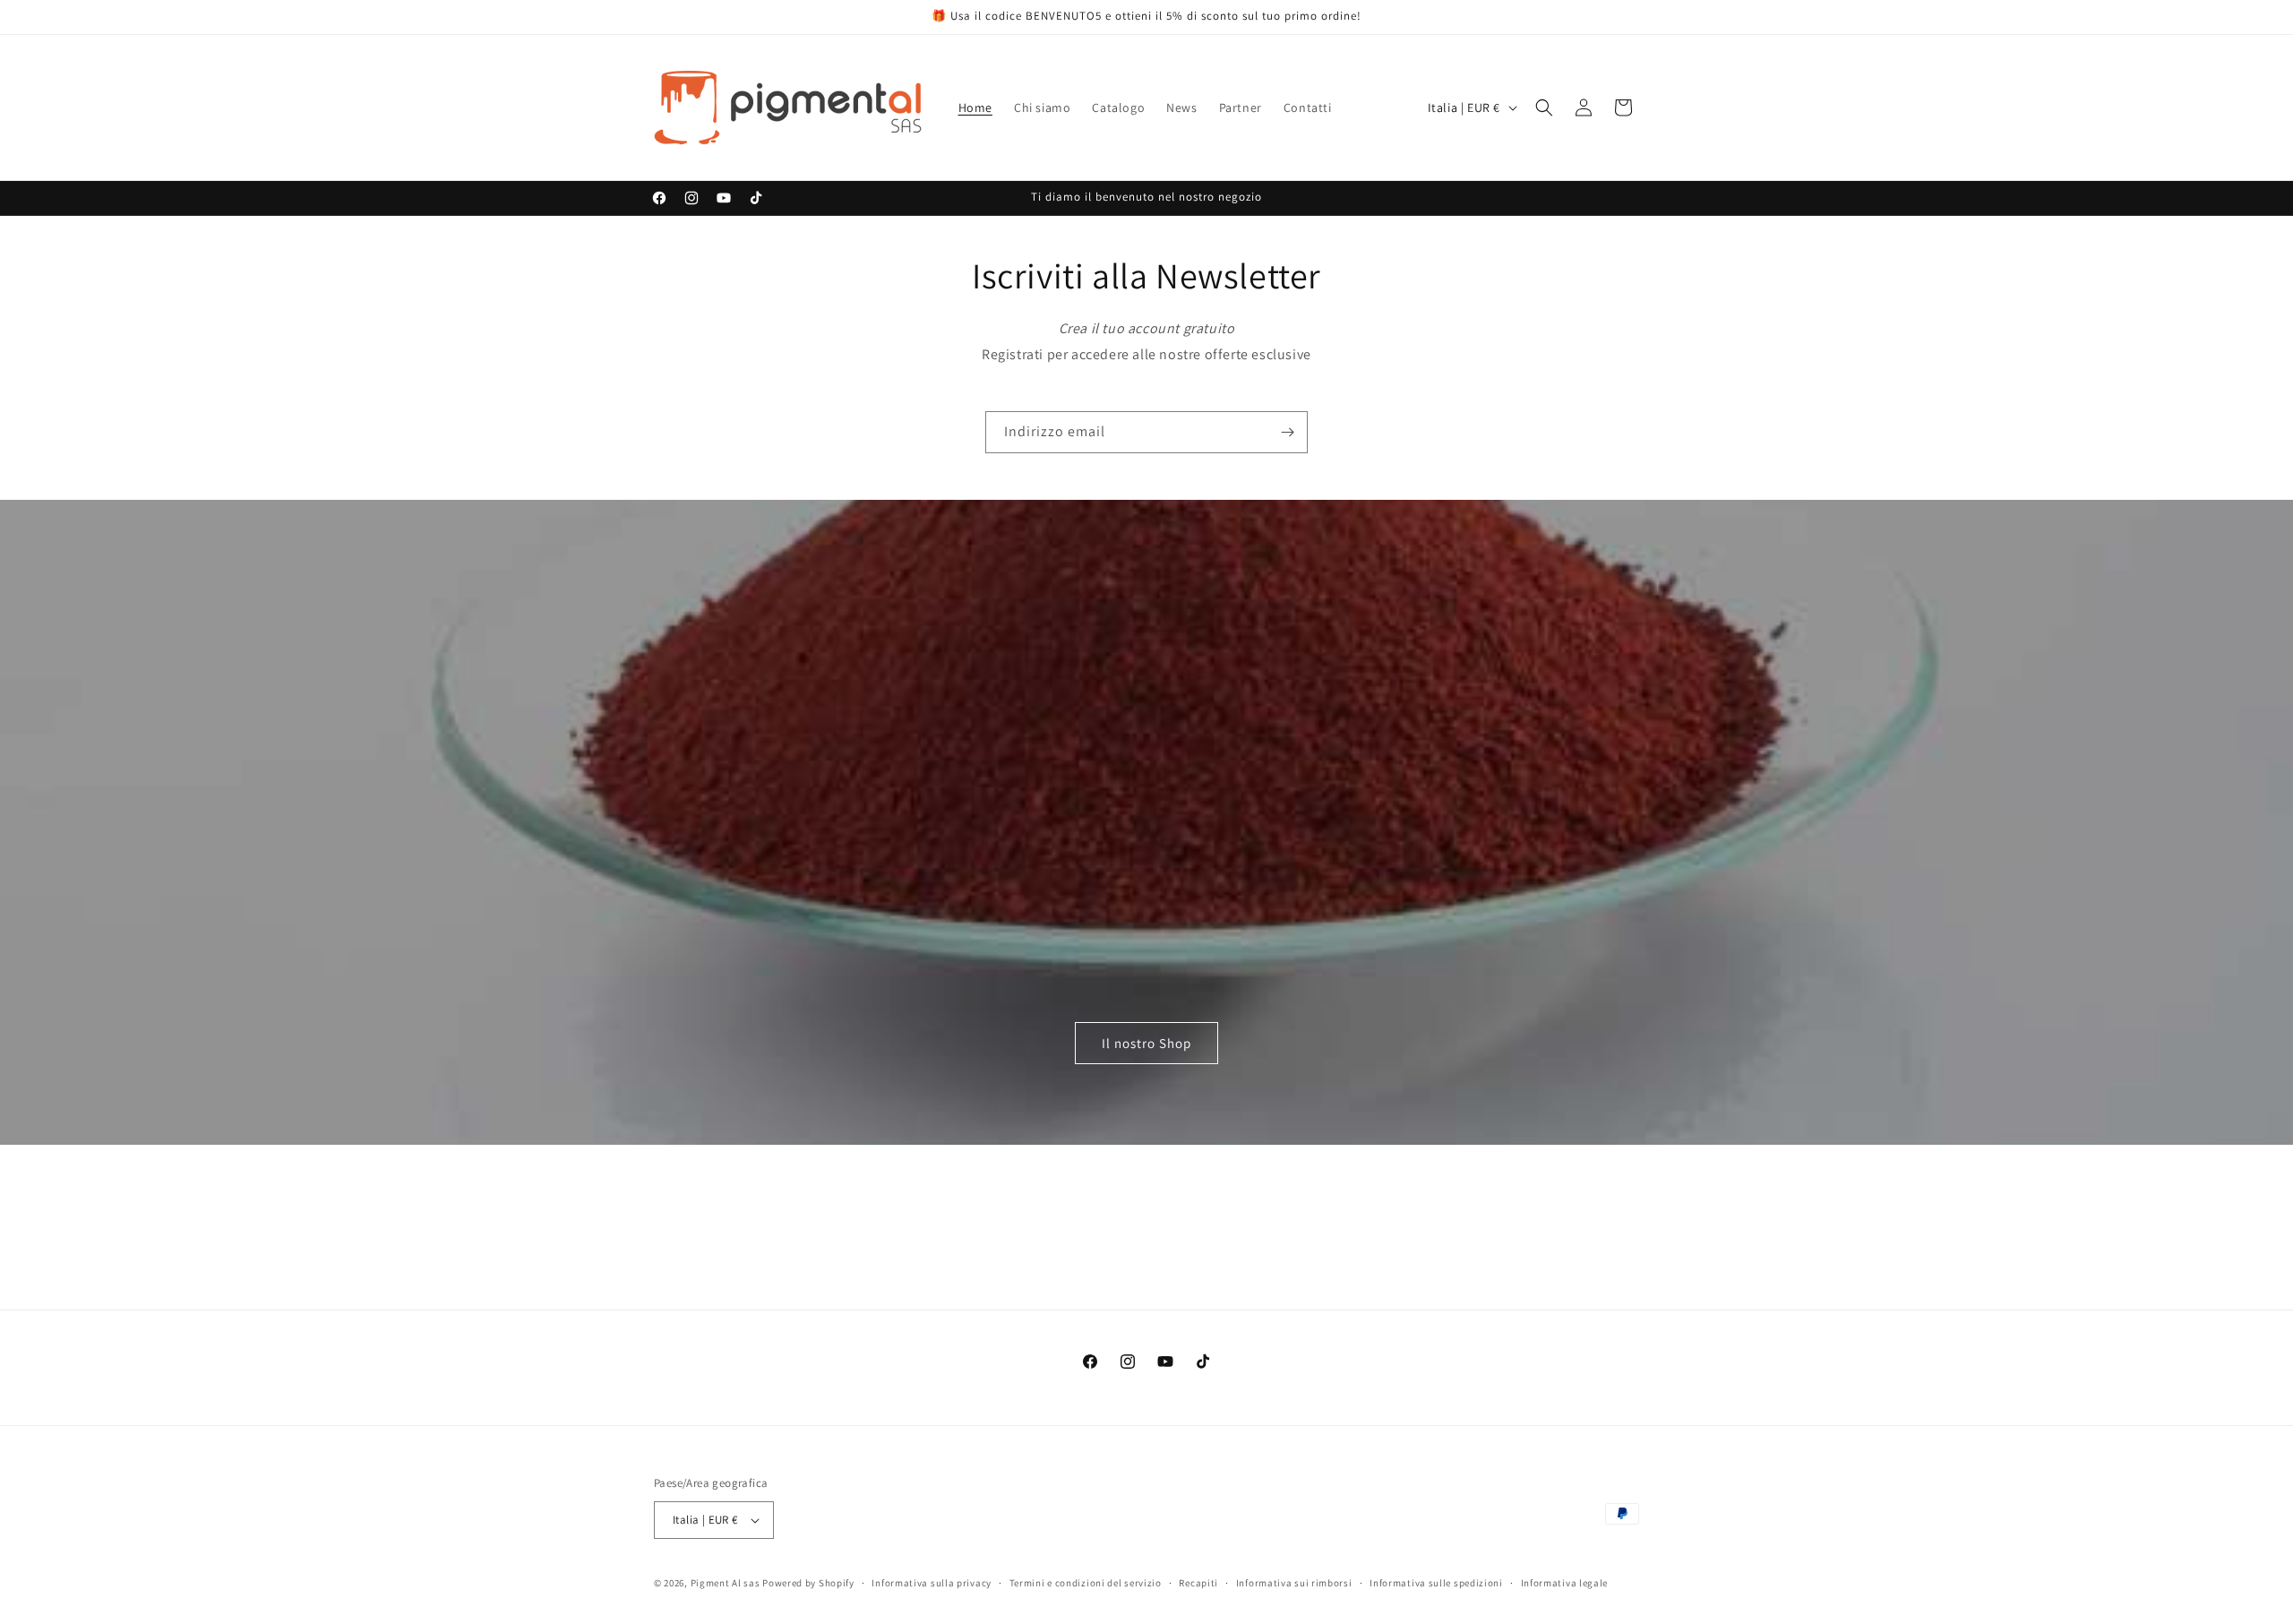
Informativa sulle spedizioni (1436, 1583)
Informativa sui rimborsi (1294, 1583)
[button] (1544, 107)
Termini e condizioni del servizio (1086, 1583)
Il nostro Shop (1146, 1043)
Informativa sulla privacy (932, 1583)
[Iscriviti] (1287, 432)
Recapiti (1198, 1583)
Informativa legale (1565, 1583)
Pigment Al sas (726, 1583)
